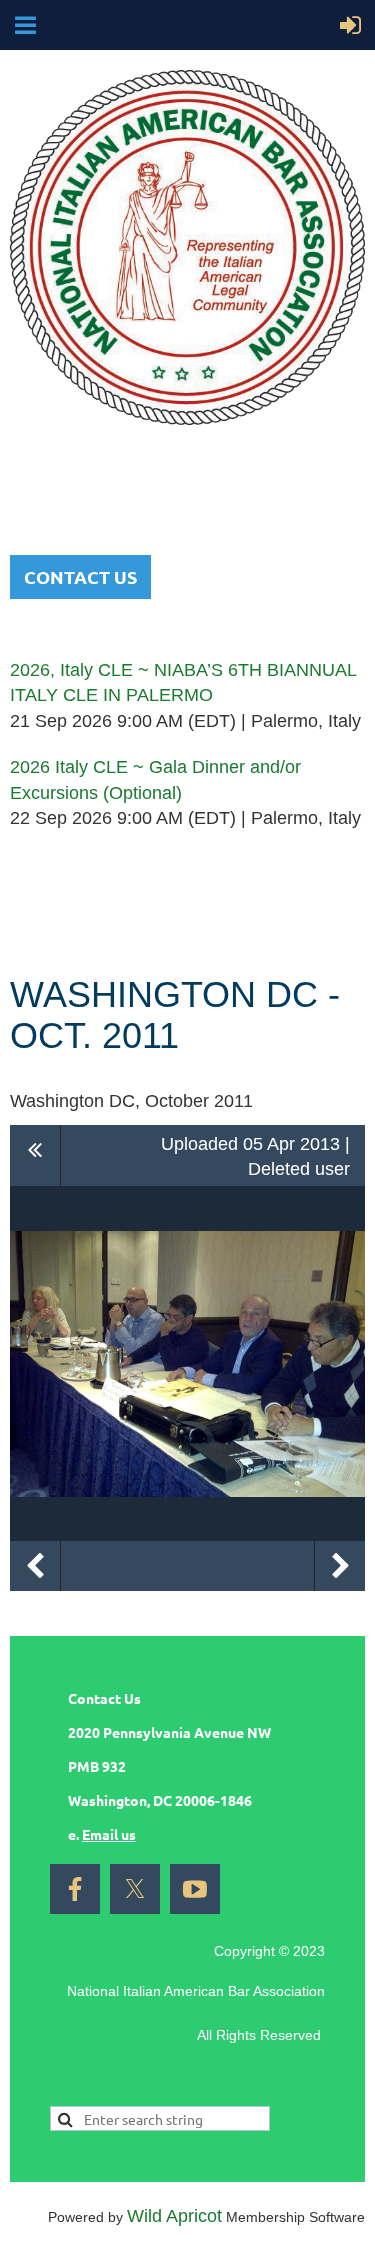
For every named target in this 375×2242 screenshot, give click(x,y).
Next (340, 1566)
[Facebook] (75, 1889)
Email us (109, 1834)
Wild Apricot (174, 2216)
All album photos (35, 1155)
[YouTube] (195, 1889)
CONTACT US (80, 576)
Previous (35, 1566)
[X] (135, 1889)
